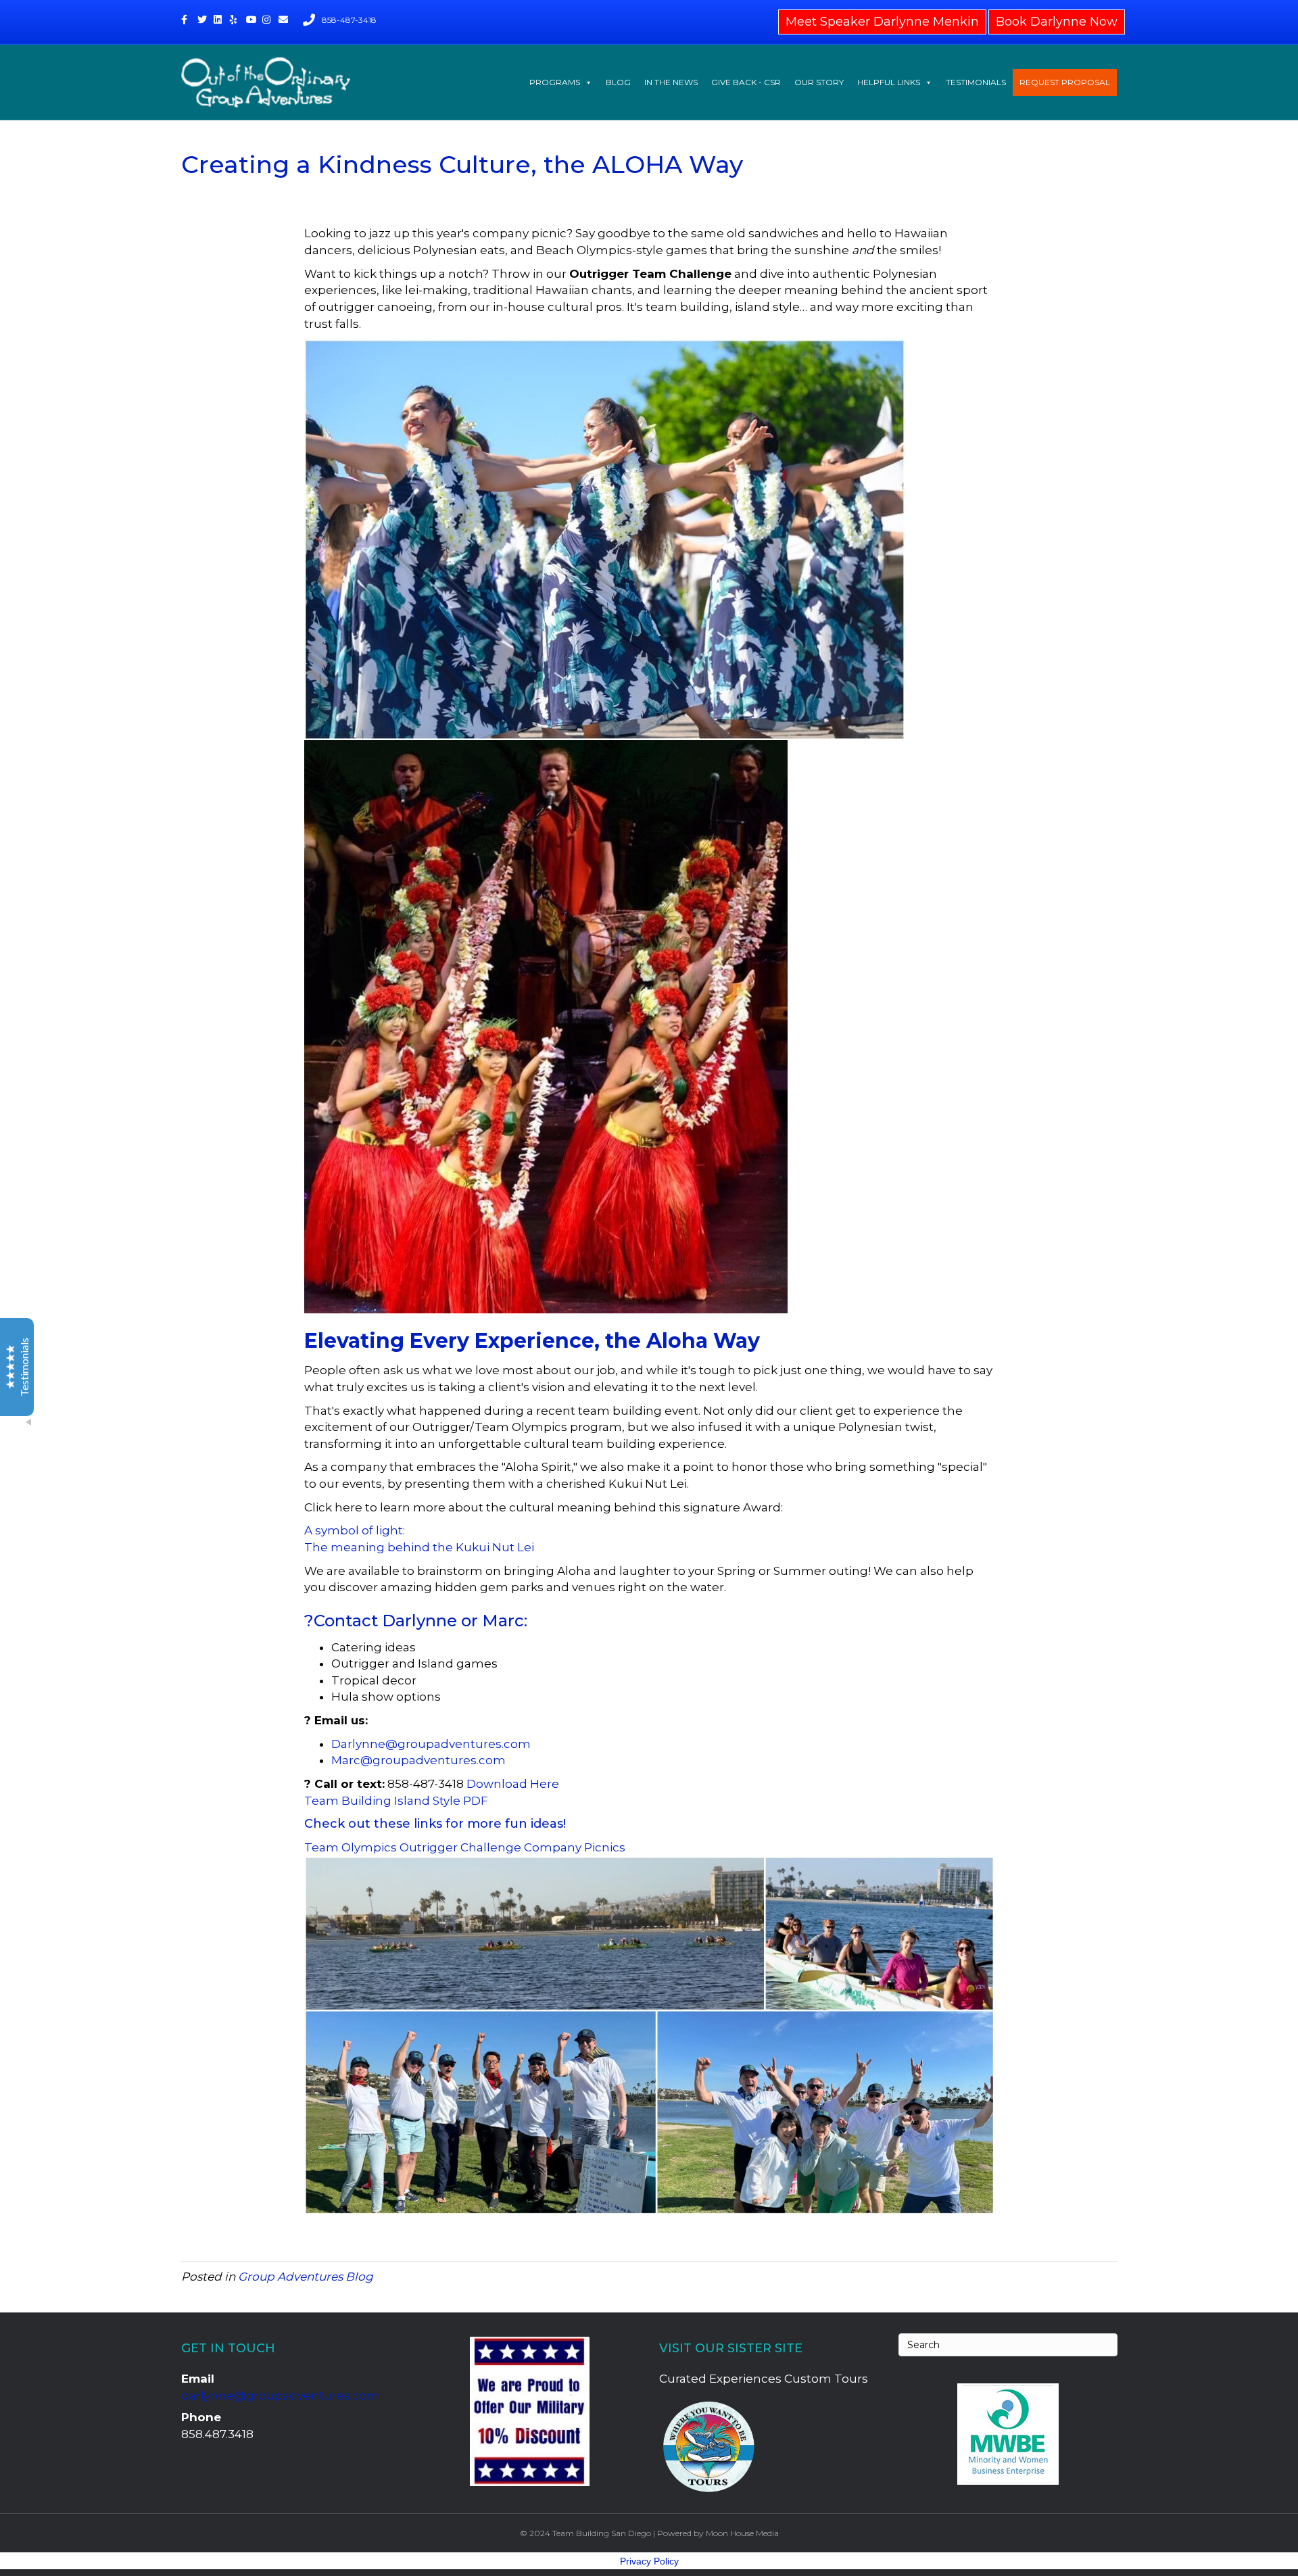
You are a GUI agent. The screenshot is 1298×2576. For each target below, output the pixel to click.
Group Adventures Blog (306, 2277)
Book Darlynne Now (1057, 22)
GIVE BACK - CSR (746, 82)
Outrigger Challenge (462, 1847)
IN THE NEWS (671, 82)
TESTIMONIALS (976, 82)
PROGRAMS (555, 82)
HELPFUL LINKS (889, 82)
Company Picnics (575, 1847)
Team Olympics (352, 1847)
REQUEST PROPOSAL (1065, 82)
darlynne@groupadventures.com (280, 2396)
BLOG (618, 82)
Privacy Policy (649, 2561)
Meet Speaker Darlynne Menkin (882, 22)
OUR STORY (819, 82)
